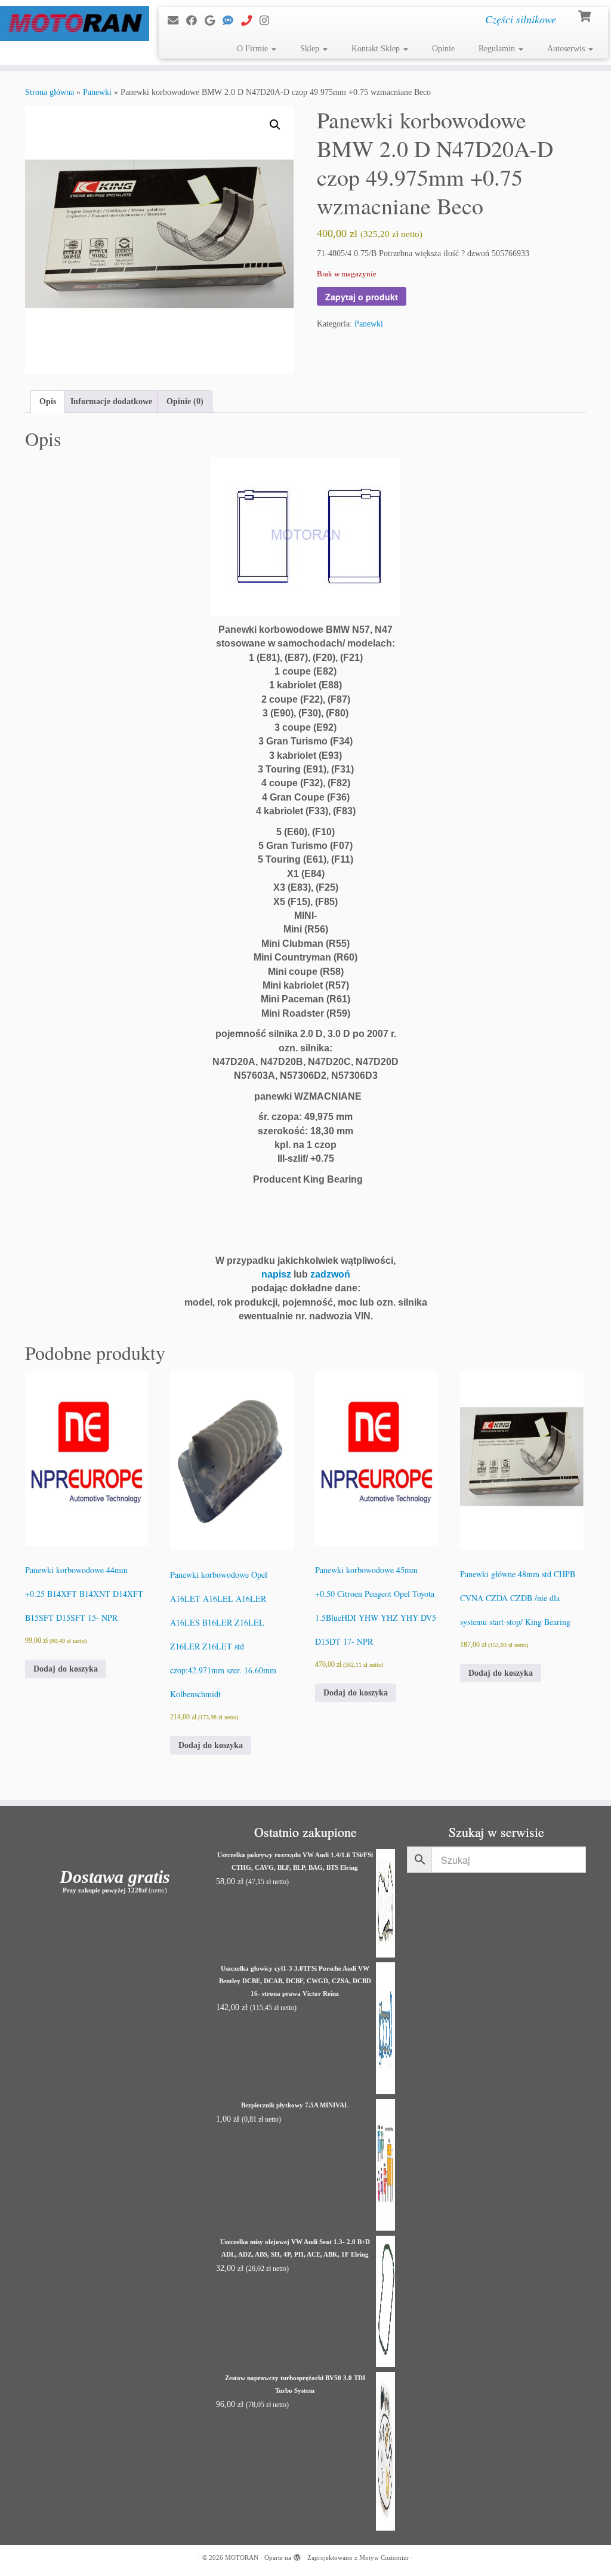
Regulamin (498, 49)
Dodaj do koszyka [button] (66, 1669)
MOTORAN (242, 2557)
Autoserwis (567, 49)
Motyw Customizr (384, 2557)
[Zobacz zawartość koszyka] (586, 15)
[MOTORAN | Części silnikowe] (72, 24)
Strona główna (50, 92)
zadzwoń (330, 1274)
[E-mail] (177, 21)
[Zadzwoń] (250, 21)
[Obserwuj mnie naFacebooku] (195, 21)
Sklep (311, 49)
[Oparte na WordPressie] (297, 2556)
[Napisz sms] (232, 21)
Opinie (443, 49)
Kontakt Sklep (377, 49)
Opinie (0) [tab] (185, 401)
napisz (276, 1274)
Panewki (97, 92)
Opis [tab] (48, 401)
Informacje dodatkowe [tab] (111, 401)
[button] (275, 125)
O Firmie (254, 49)
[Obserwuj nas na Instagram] (268, 21)
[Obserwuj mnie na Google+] (214, 21)
